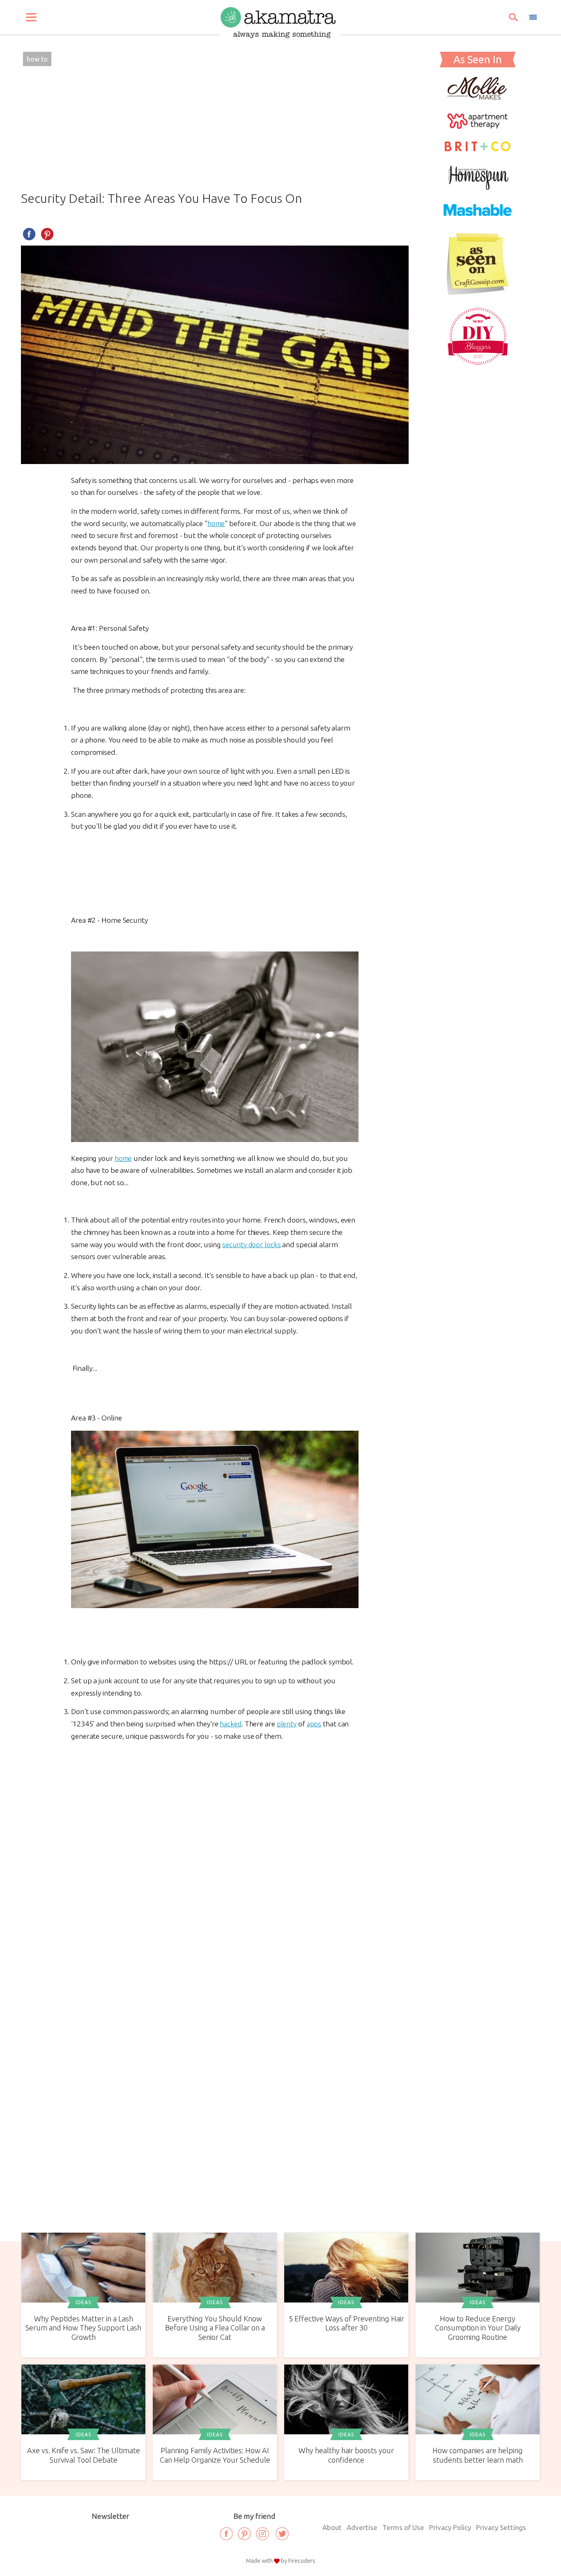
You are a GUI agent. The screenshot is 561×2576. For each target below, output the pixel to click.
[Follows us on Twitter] (282, 2534)
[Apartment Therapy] (478, 126)
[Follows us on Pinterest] (244, 2534)
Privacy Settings (501, 2527)
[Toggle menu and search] (31, 17)
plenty (287, 1724)
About (332, 2527)
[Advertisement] (215, 130)
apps (314, 1724)
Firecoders (302, 2561)
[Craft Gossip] (478, 292)
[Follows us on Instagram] (262, 2534)
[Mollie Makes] (478, 98)
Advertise (362, 2527)
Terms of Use (403, 2527)
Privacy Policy (450, 2527)
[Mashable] (478, 221)
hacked (230, 1724)
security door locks (251, 1244)
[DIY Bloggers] (478, 364)
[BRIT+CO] (478, 150)
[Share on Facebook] (29, 234)
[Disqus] (215, 1863)
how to (37, 59)
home (216, 523)
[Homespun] (478, 187)
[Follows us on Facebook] (226, 2534)
